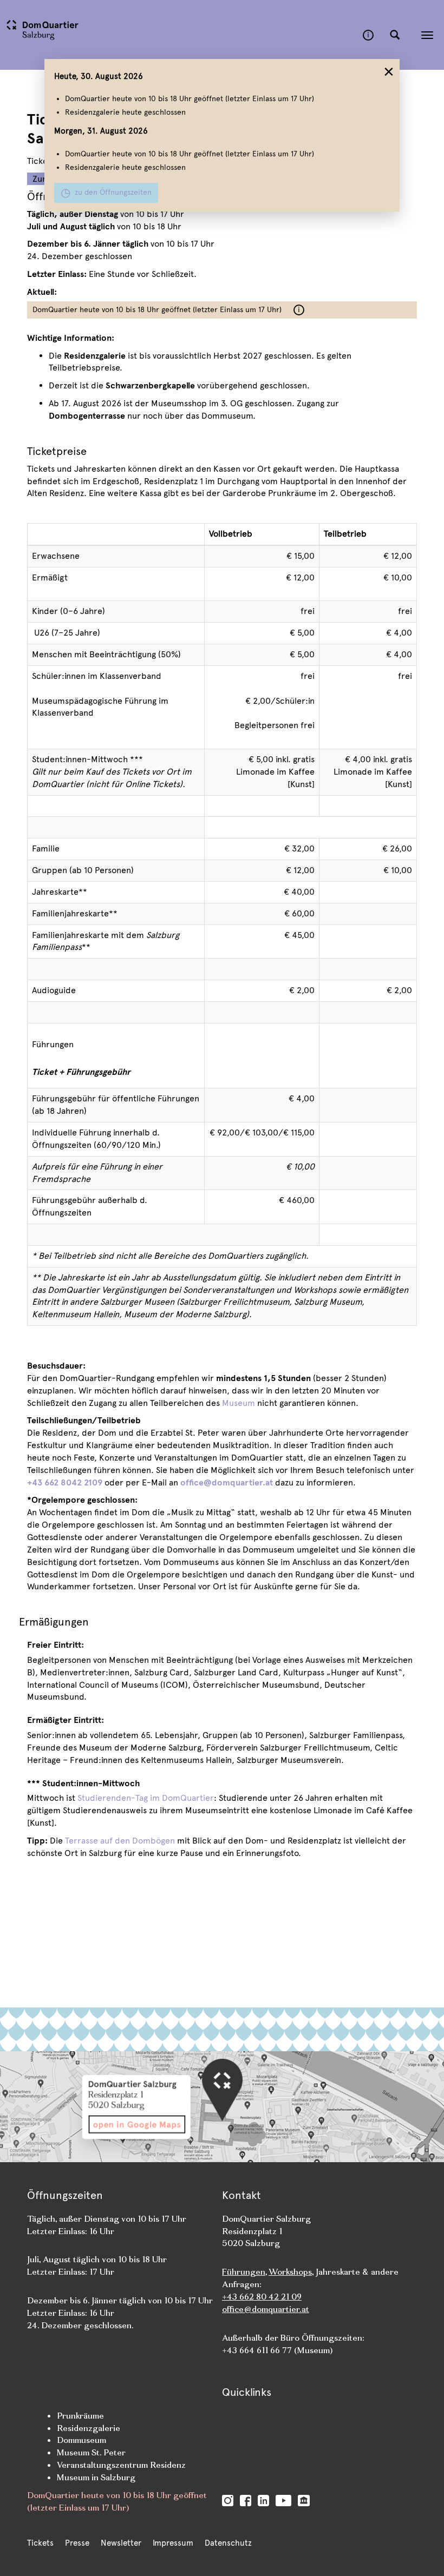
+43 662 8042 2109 (65, 1482)
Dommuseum (81, 2440)
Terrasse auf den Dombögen (120, 1841)
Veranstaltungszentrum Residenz (121, 2465)
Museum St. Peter (91, 2452)
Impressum (173, 2543)
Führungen (53, 1044)
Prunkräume (80, 2416)
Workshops (290, 2272)
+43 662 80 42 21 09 (262, 2297)
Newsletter (121, 2543)
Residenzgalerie (89, 2428)
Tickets (40, 2543)
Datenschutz (228, 2543)
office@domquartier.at (227, 1482)
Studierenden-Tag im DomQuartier (146, 1798)
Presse (77, 2543)
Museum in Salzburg (96, 2477)
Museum (239, 1403)
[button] (395, 35)
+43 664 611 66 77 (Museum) (277, 2350)
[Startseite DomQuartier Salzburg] (181, 35)
